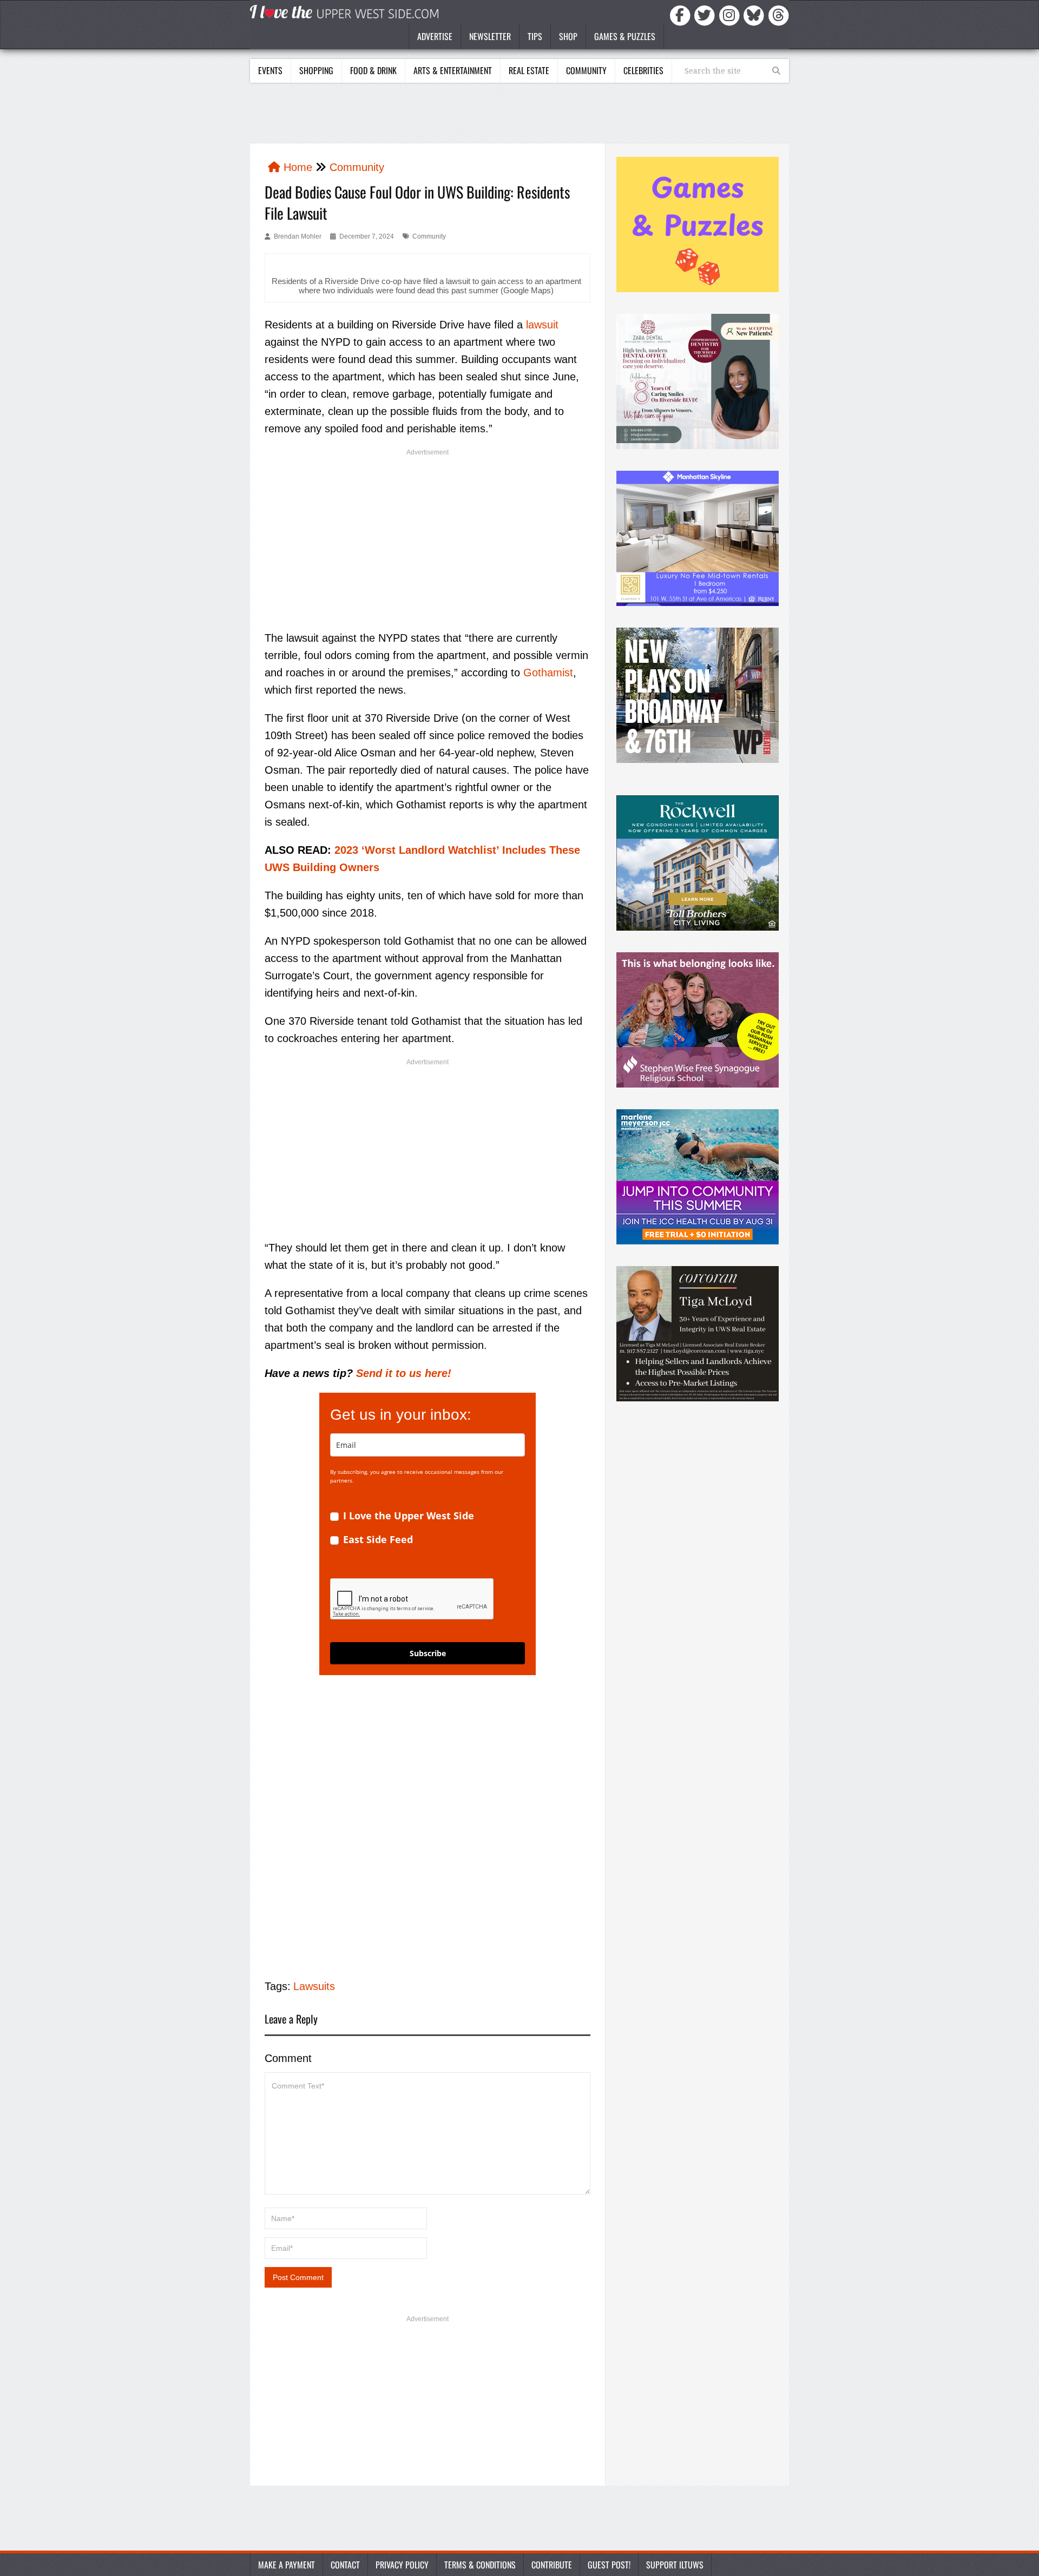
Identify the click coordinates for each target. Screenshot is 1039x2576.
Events (270, 70)
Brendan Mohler (298, 236)
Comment (288, 2058)
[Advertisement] (519, 116)
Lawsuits (314, 1986)
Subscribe (428, 1653)
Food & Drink (373, 70)
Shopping (316, 70)
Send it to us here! (404, 1373)
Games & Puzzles (625, 36)
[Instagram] (731, 15)
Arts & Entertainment (453, 70)
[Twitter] (706, 15)
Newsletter (490, 36)
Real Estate (529, 70)
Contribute (552, 2565)
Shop (568, 36)
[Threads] (779, 15)
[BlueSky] (755, 15)
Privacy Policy (402, 2565)
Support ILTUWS (675, 2565)
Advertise (435, 36)
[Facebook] (682, 15)
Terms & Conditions (480, 2565)
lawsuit (542, 325)
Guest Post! (609, 2565)
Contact (345, 2565)
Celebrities (643, 70)
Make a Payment (287, 2565)
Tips (535, 36)
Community (586, 70)
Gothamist (548, 673)
